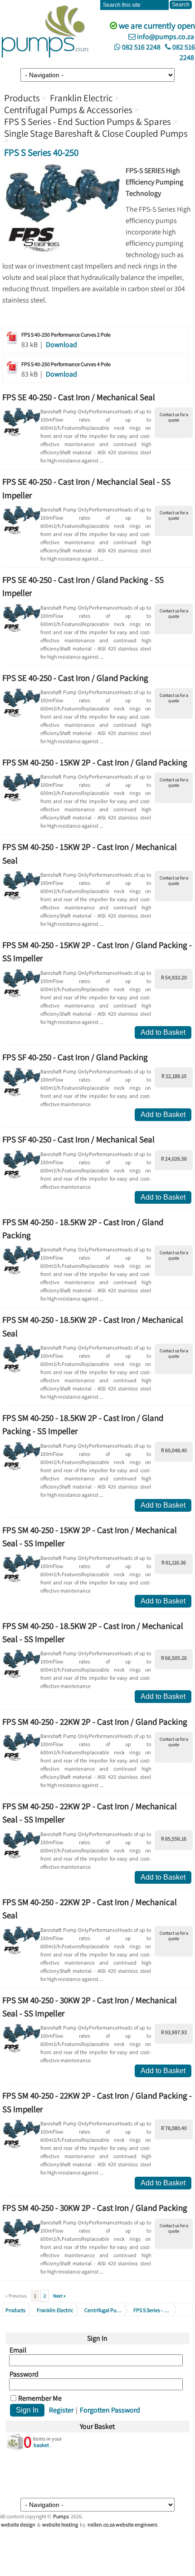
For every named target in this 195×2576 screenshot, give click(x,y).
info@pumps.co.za (165, 37)
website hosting (60, 2524)
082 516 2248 (141, 47)
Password (24, 2374)
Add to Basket (163, 1032)
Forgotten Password (110, 2410)
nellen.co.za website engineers (122, 2524)
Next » (59, 2296)
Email (18, 2350)
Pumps (61, 2516)
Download (61, 345)
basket (41, 2445)
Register (61, 2410)
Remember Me (40, 2398)
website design (18, 2524)
